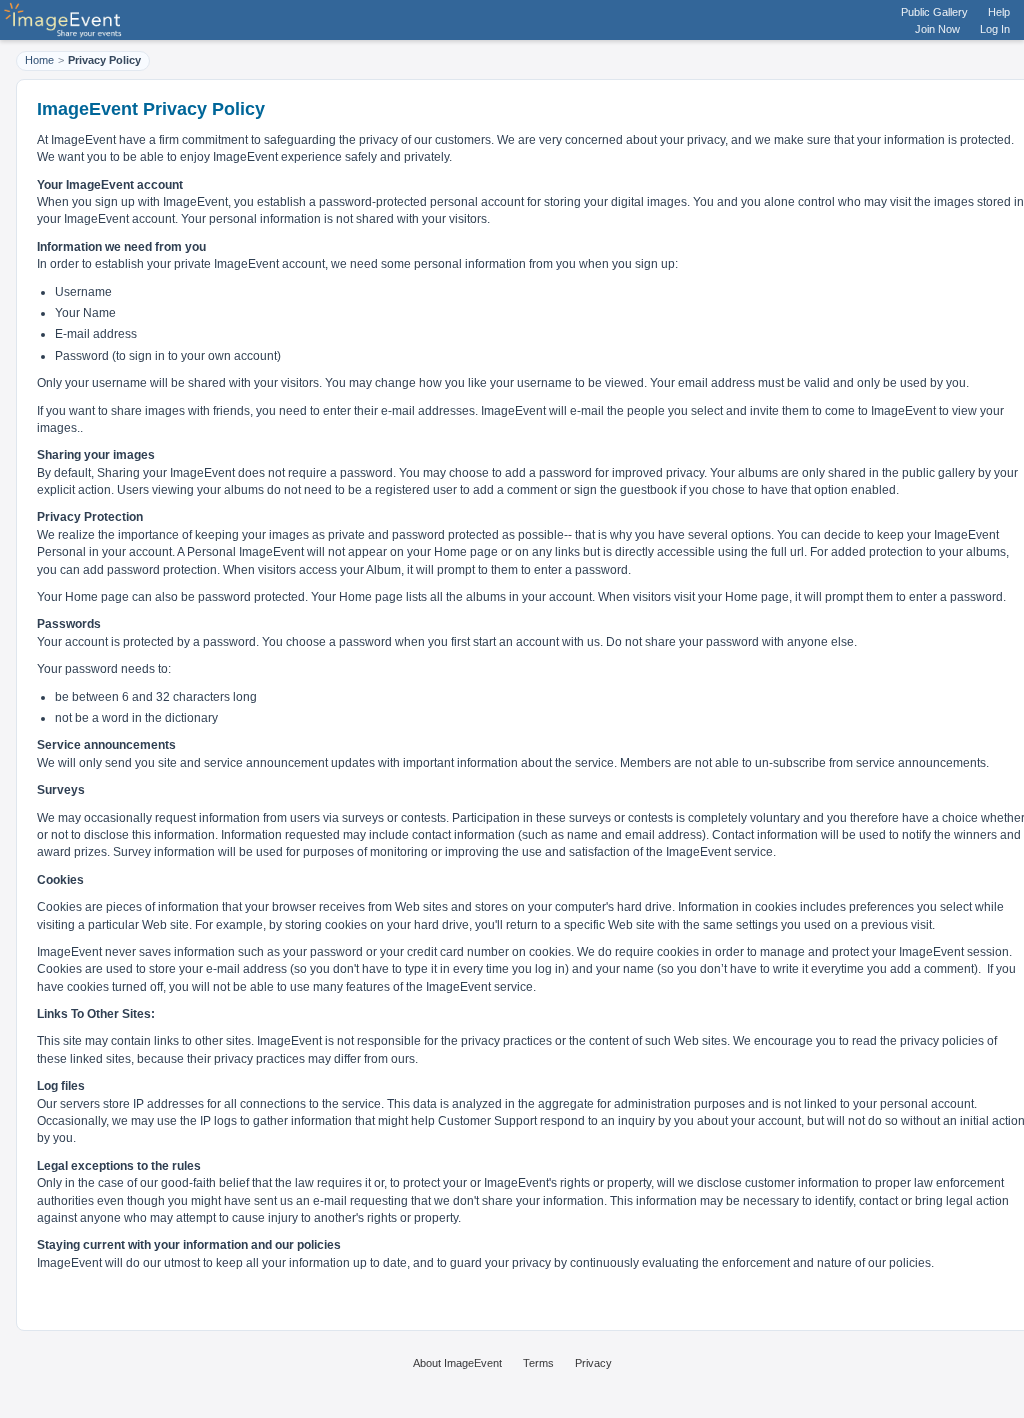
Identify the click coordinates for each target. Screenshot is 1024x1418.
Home (39, 60)
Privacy (593, 1363)
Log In (995, 29)
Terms (538, 1363)
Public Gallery (934, 12)
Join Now (937, 29)
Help (999, 12)
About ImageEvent (457, 1363)
